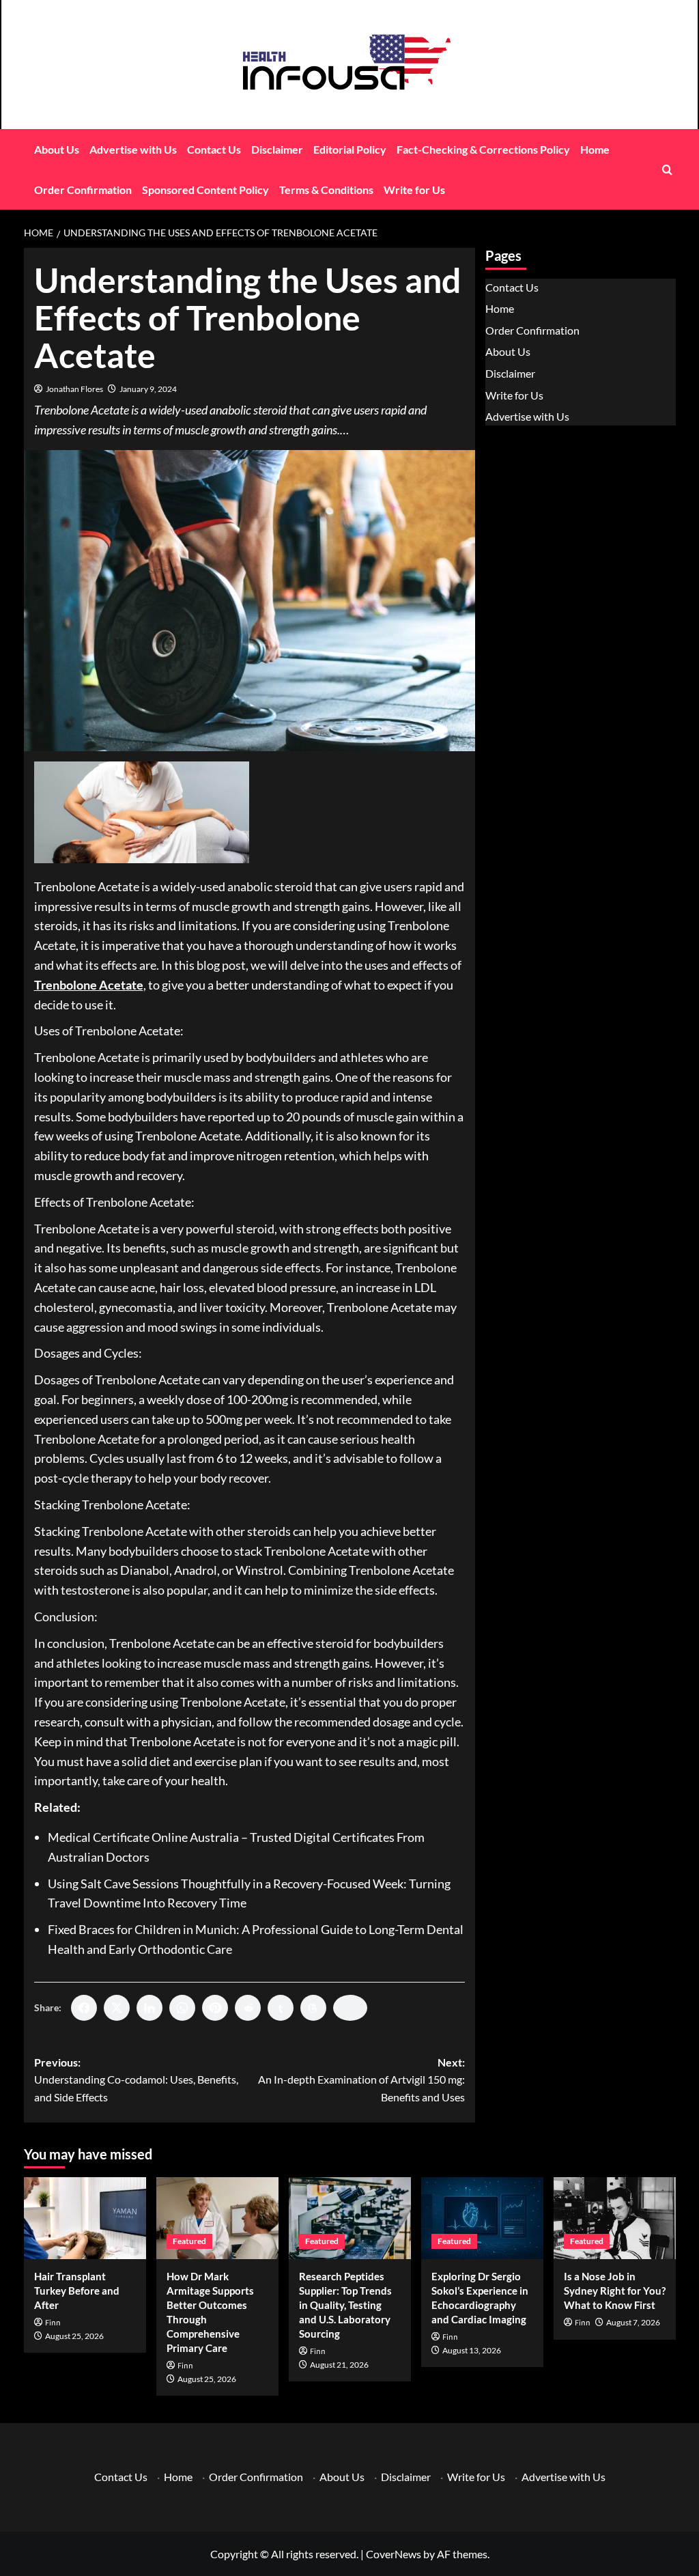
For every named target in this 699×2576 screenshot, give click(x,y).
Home (595, 149)
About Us (57, 149)
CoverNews (394, 2554)
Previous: (136, 2080)
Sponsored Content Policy (205, 190)
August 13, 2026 (472, 2350)
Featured (189, 2241)
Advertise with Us (133, 149)
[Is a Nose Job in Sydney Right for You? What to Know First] (615, 2218)
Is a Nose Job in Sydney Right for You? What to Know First (615, 2291)
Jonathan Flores (74, 389)
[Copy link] (350, 2008)
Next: (361, 2080)
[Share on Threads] (313, 2008)
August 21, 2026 (339, 2365)
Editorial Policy (350, 149)
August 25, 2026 (74, 2336)
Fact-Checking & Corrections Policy (483, 149)
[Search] (667, 170)
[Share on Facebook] (84, 2008)
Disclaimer (277, 149)
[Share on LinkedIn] (149, 2008)
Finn (53, 2323)
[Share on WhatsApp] (182, 2008)
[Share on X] (117, 2008)
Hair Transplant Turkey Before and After (77, 2291)
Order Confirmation (83, 190)
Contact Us (214, 149)
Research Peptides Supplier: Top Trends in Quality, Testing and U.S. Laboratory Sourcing (345, 2305)
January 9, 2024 (148, 389)
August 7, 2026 (633, 2322)
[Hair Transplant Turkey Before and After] (85, 2218)
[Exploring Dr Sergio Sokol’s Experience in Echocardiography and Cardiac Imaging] (482, 2218)
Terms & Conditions (326, 190)
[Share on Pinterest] (215, 2008)
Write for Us (414, 190)
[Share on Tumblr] (281, 2008)
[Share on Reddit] (248, 2008)
